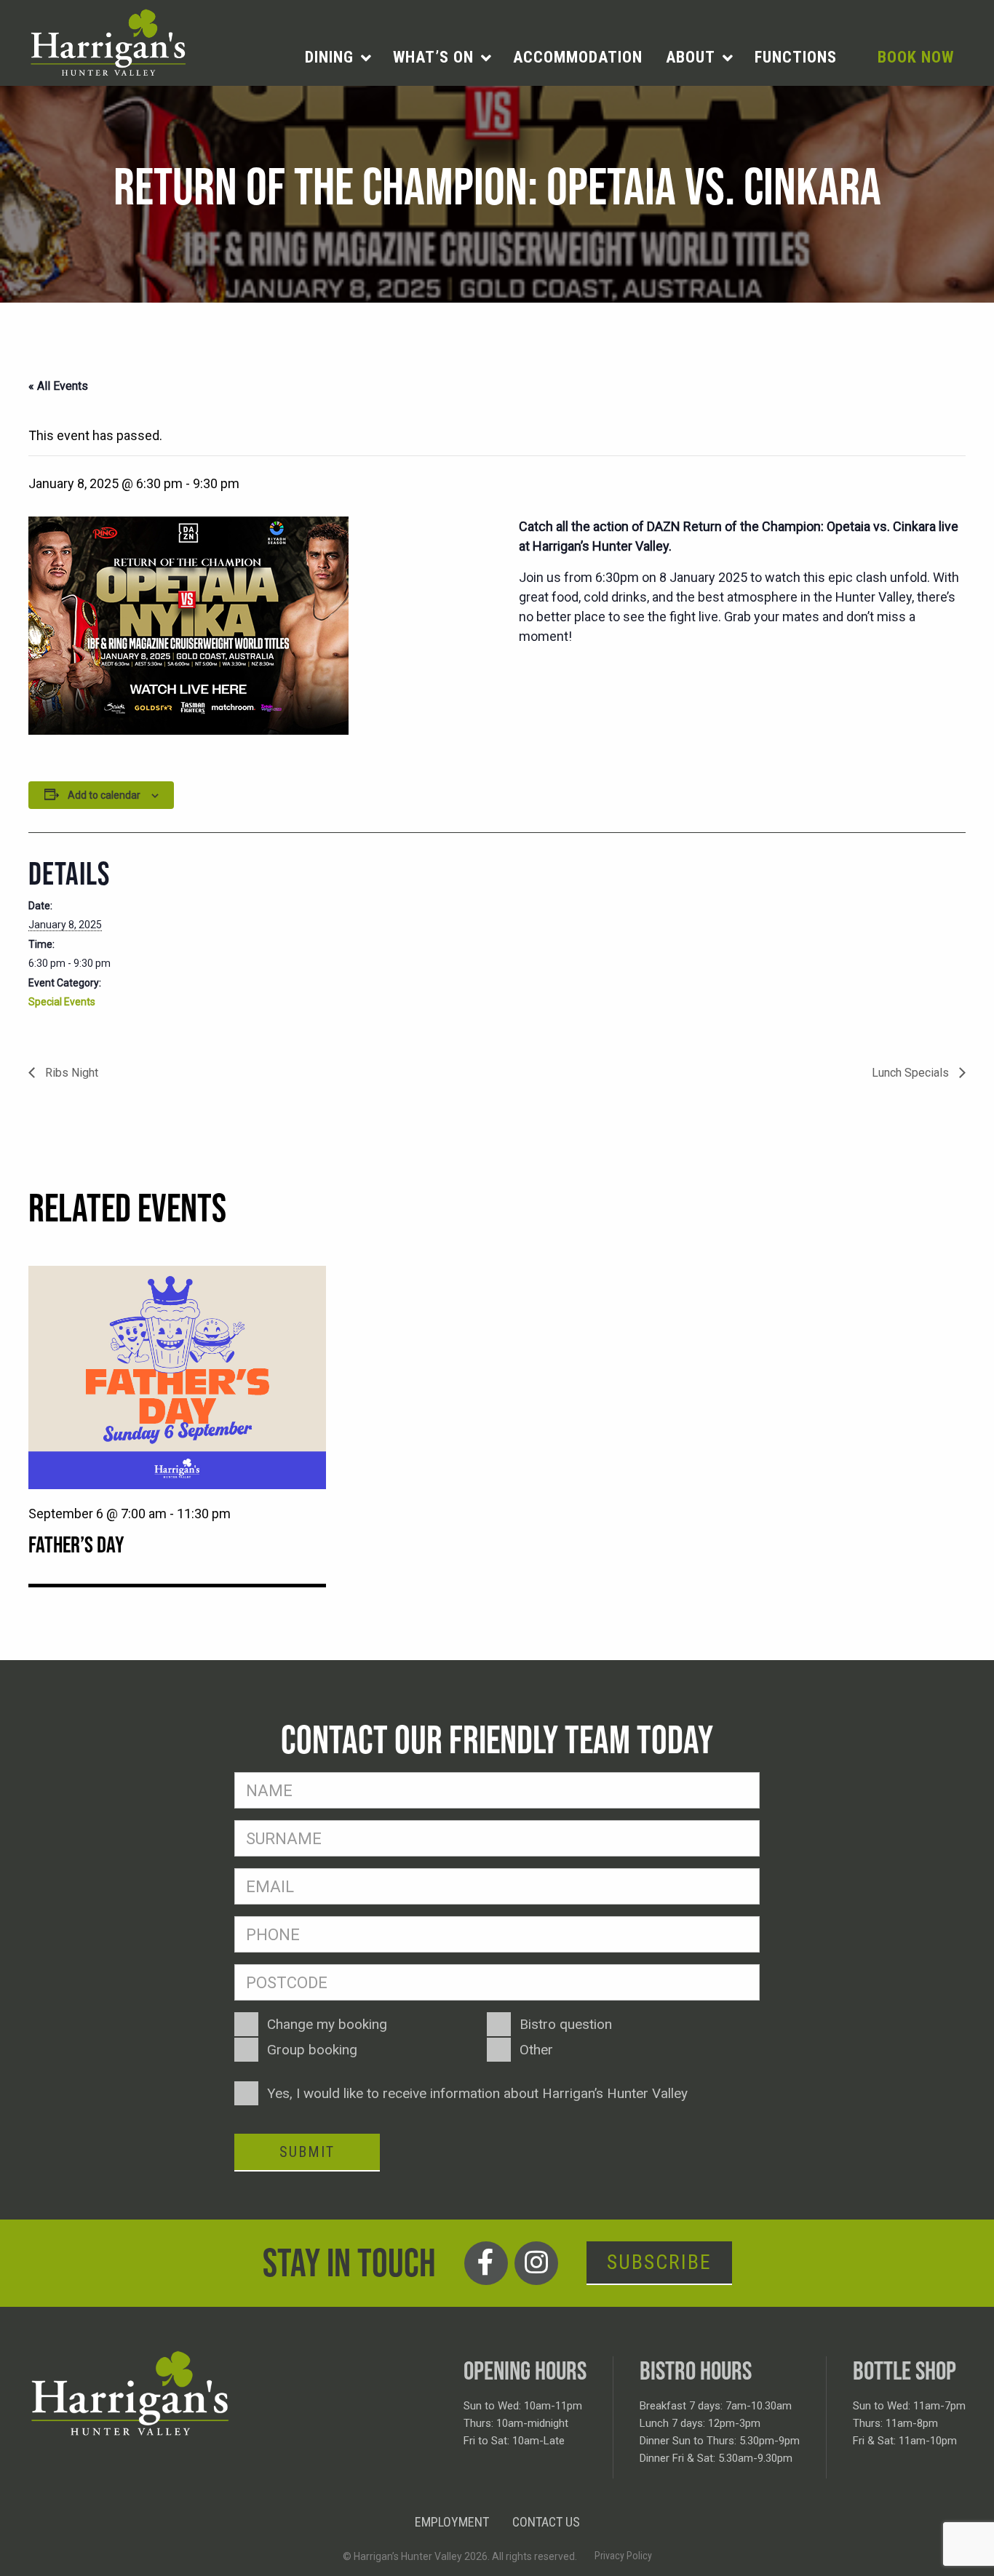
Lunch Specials (912, 1073)
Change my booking (327, 2024)
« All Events (58, 386)
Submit (307, 2152)
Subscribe (659, 2262)
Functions (796, 57)
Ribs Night (70, 1073)
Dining (329, 57)
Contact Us (546, 2522)
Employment (452, 2522)
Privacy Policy (623, 2556)
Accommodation (578, 57)
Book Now (916, 57)
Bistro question (566, 2024)
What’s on (433, 57)
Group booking (312, 2050)
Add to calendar (104, 795)
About (691, 57)
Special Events (62, 1002)
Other (536, 2050)
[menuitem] (337, 57)
